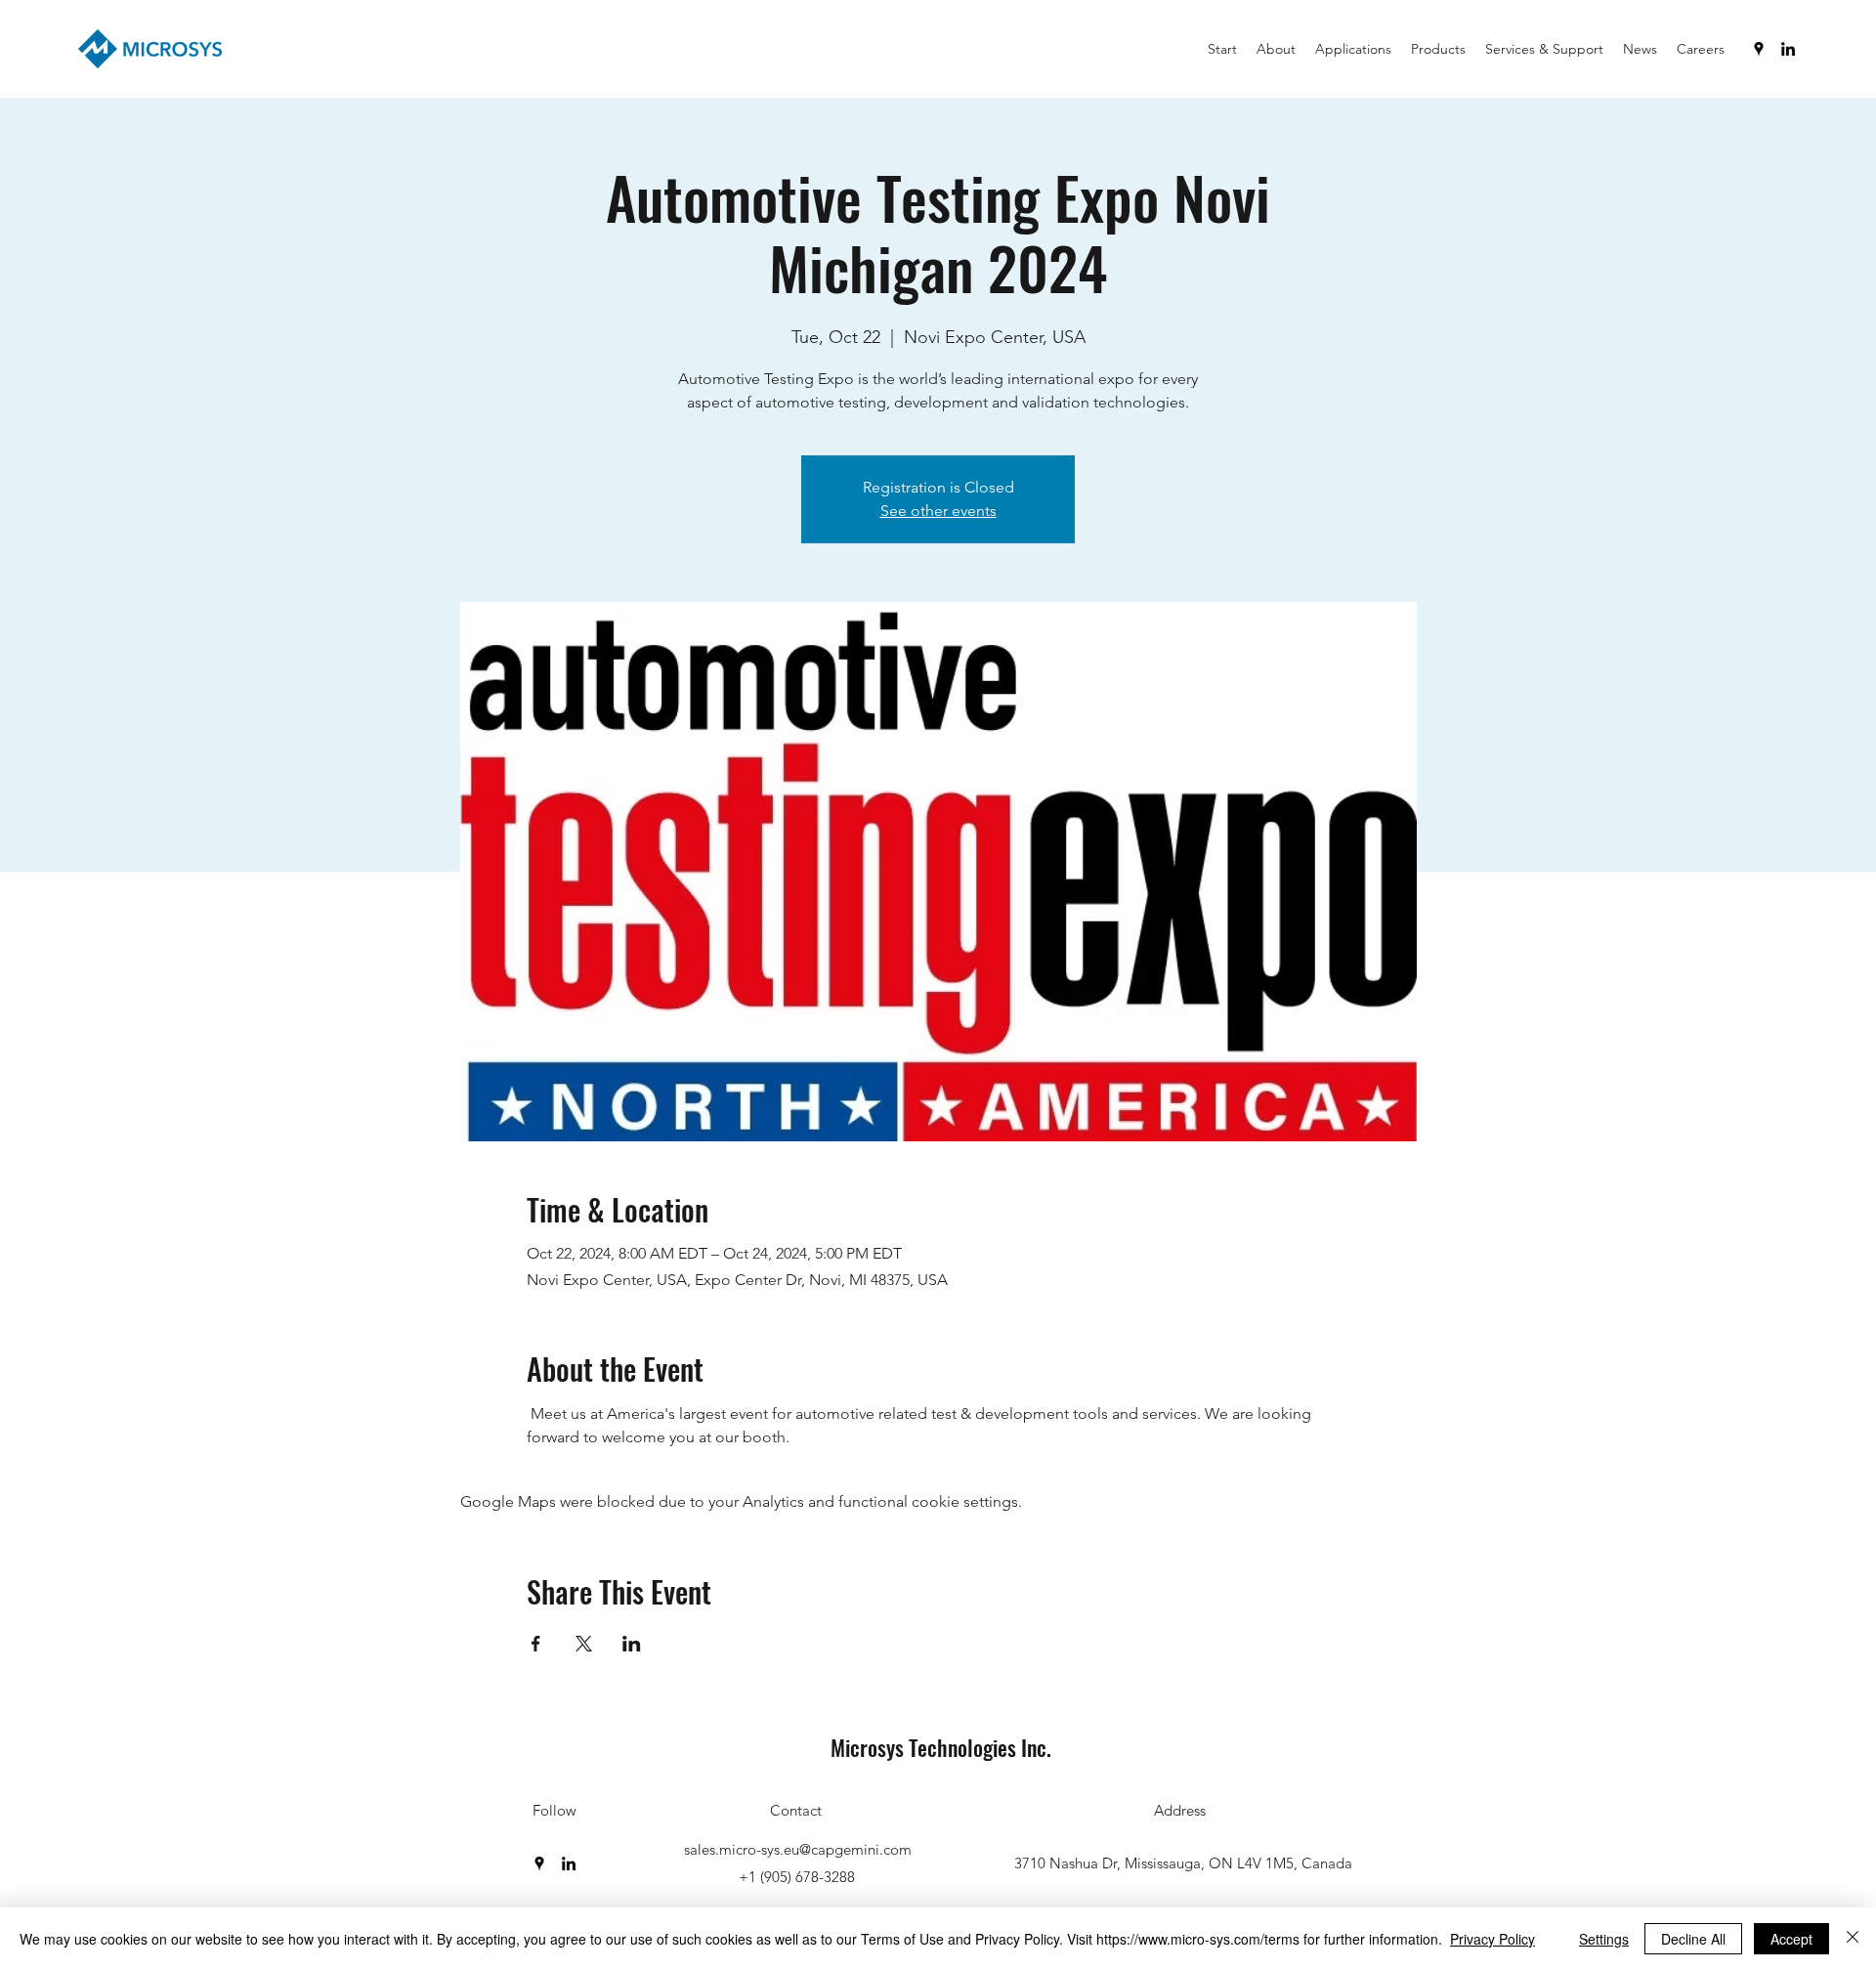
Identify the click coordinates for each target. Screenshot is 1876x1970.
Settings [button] (1604, 1939)
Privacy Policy (1492, 1939)
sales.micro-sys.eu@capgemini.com (798, 1849)
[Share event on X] (584, 1644)
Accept (1791, 1939)
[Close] (1853, 1939)
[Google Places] (1759, 49)
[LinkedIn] (1788, 49)
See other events (938, 511)
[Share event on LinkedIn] (632, 1644)
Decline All (1693, 1939)
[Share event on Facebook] (536, 1644)
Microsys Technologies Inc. (941, 1747)
